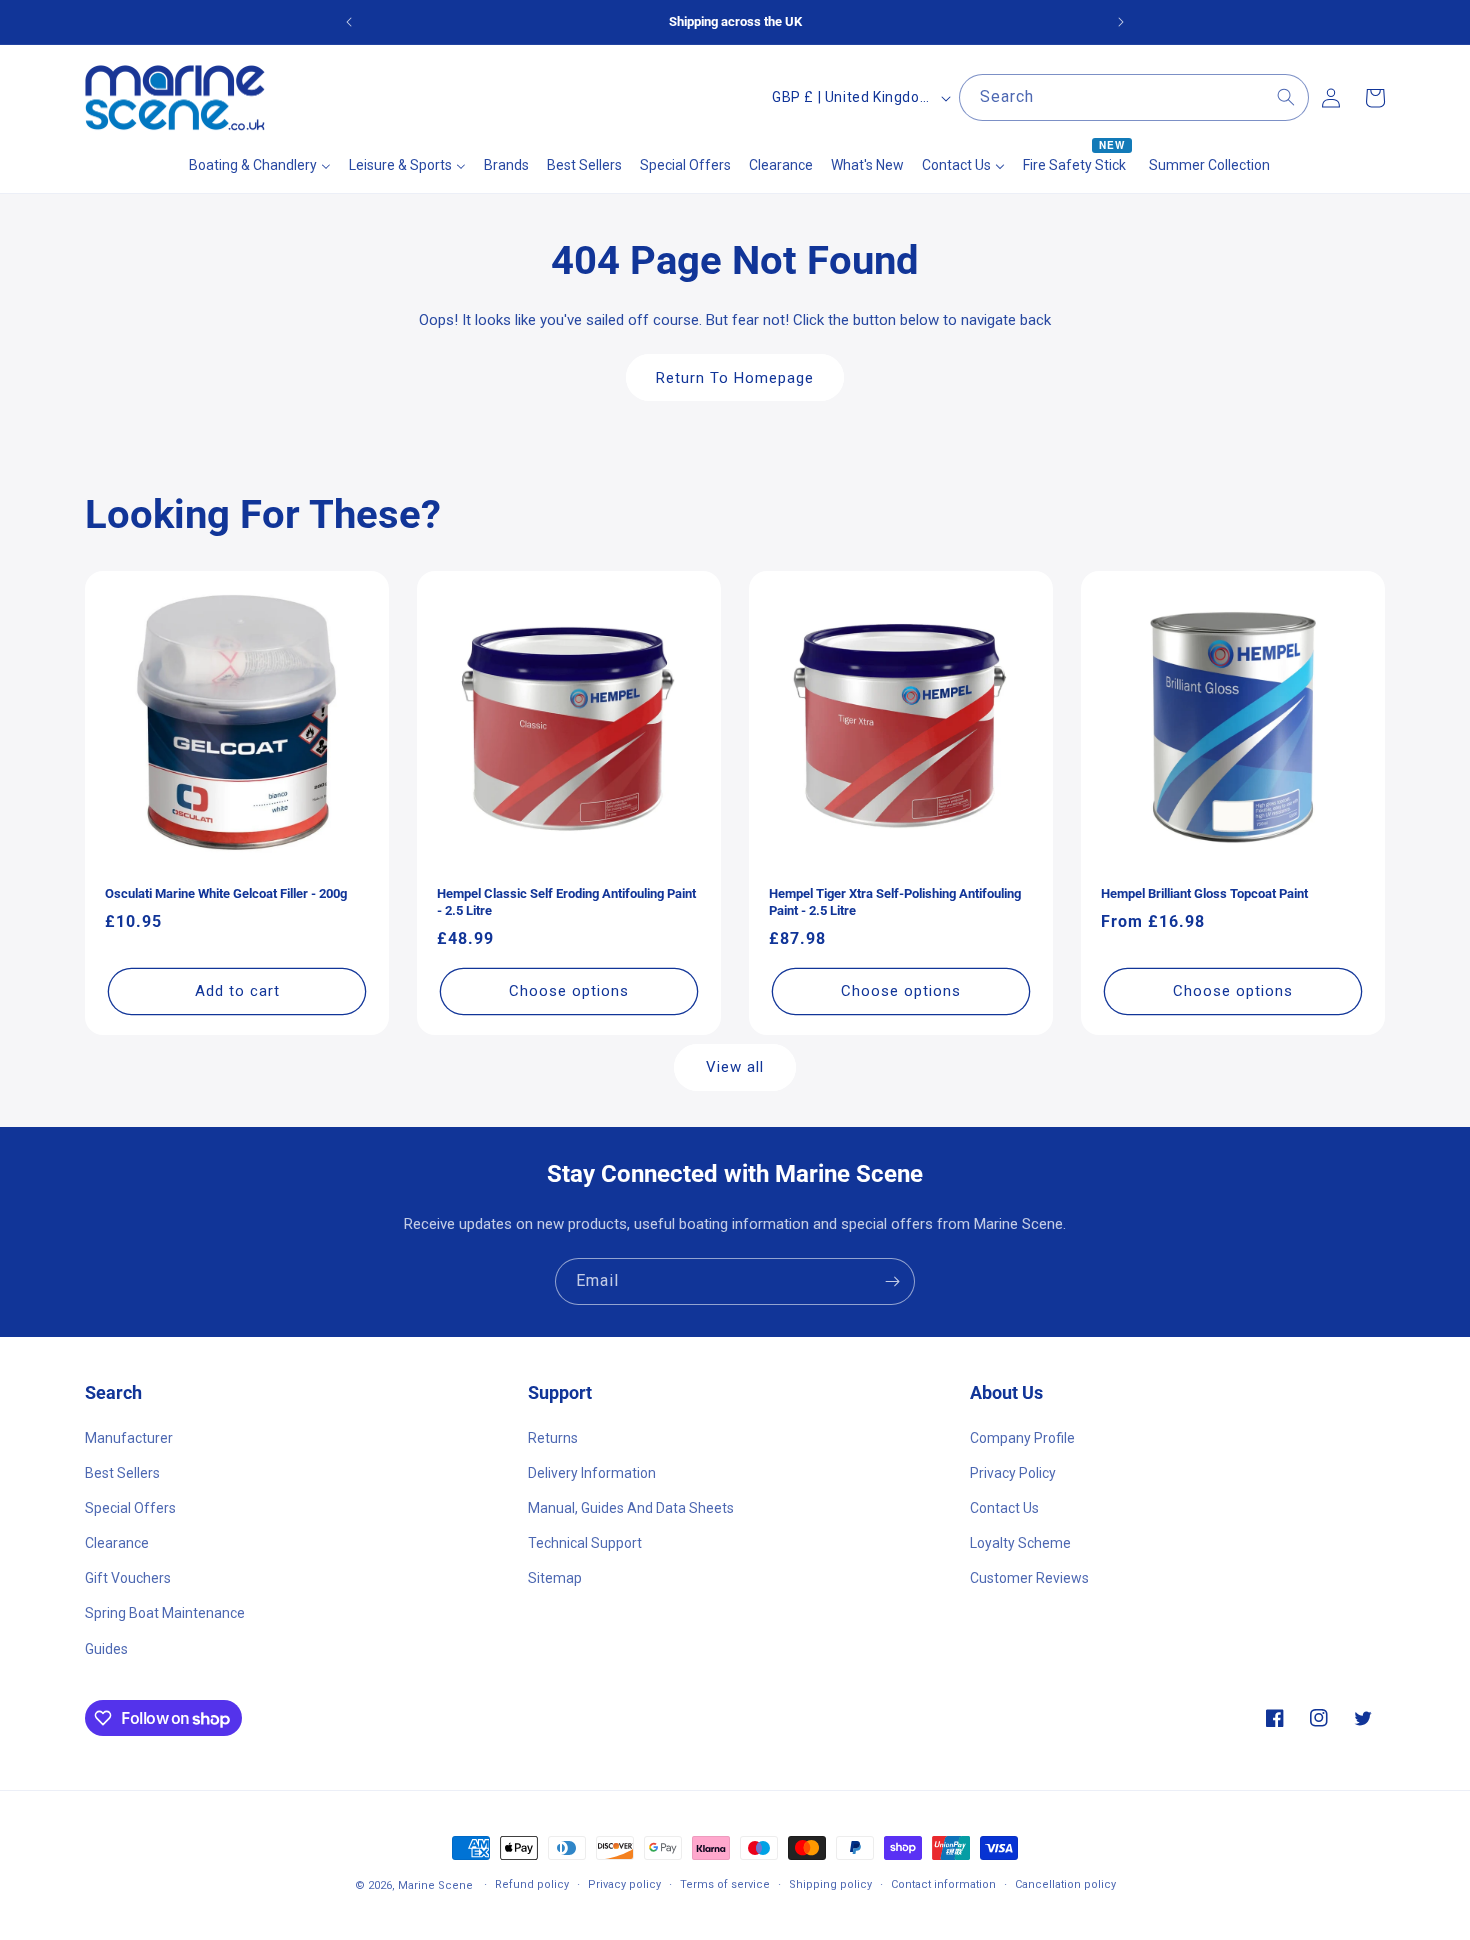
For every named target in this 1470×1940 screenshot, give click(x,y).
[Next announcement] (1121, 22)
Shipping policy (830, 1884)
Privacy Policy (1013, 1472)
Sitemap (555, 1578)
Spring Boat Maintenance (165, 1613)
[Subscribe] (892, 1281)
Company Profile (1022, 1437)
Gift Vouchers (128, 1578)
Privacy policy (624, 1884)
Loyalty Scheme (1020, 1543)
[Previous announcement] (349, 22)
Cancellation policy (1065, 1884)
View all (735, 1068)
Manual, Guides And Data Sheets (631, 1507)
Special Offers (130, 1507)
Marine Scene (435, 1885)
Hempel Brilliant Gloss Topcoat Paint (1204, 893)
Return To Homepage (735, 377)
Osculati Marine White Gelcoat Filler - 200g (226, 893)
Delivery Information (592, 1472)
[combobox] (1134, 97)
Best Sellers (122, 1472)
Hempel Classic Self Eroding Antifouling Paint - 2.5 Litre (566, 902)
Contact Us (1004, 1507)
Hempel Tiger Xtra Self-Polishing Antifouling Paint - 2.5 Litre (895, 902)
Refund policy (532, 1884)
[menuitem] (260, 165)
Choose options (569, 991)
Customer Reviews (1029, 1578)
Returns (553, 1437)
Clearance (117, 1543)
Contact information (943, 1884)
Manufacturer (129, 1437)
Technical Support (585, 1543)
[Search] (1286, 97)
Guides (106, 1648)
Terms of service (725, 1884)
